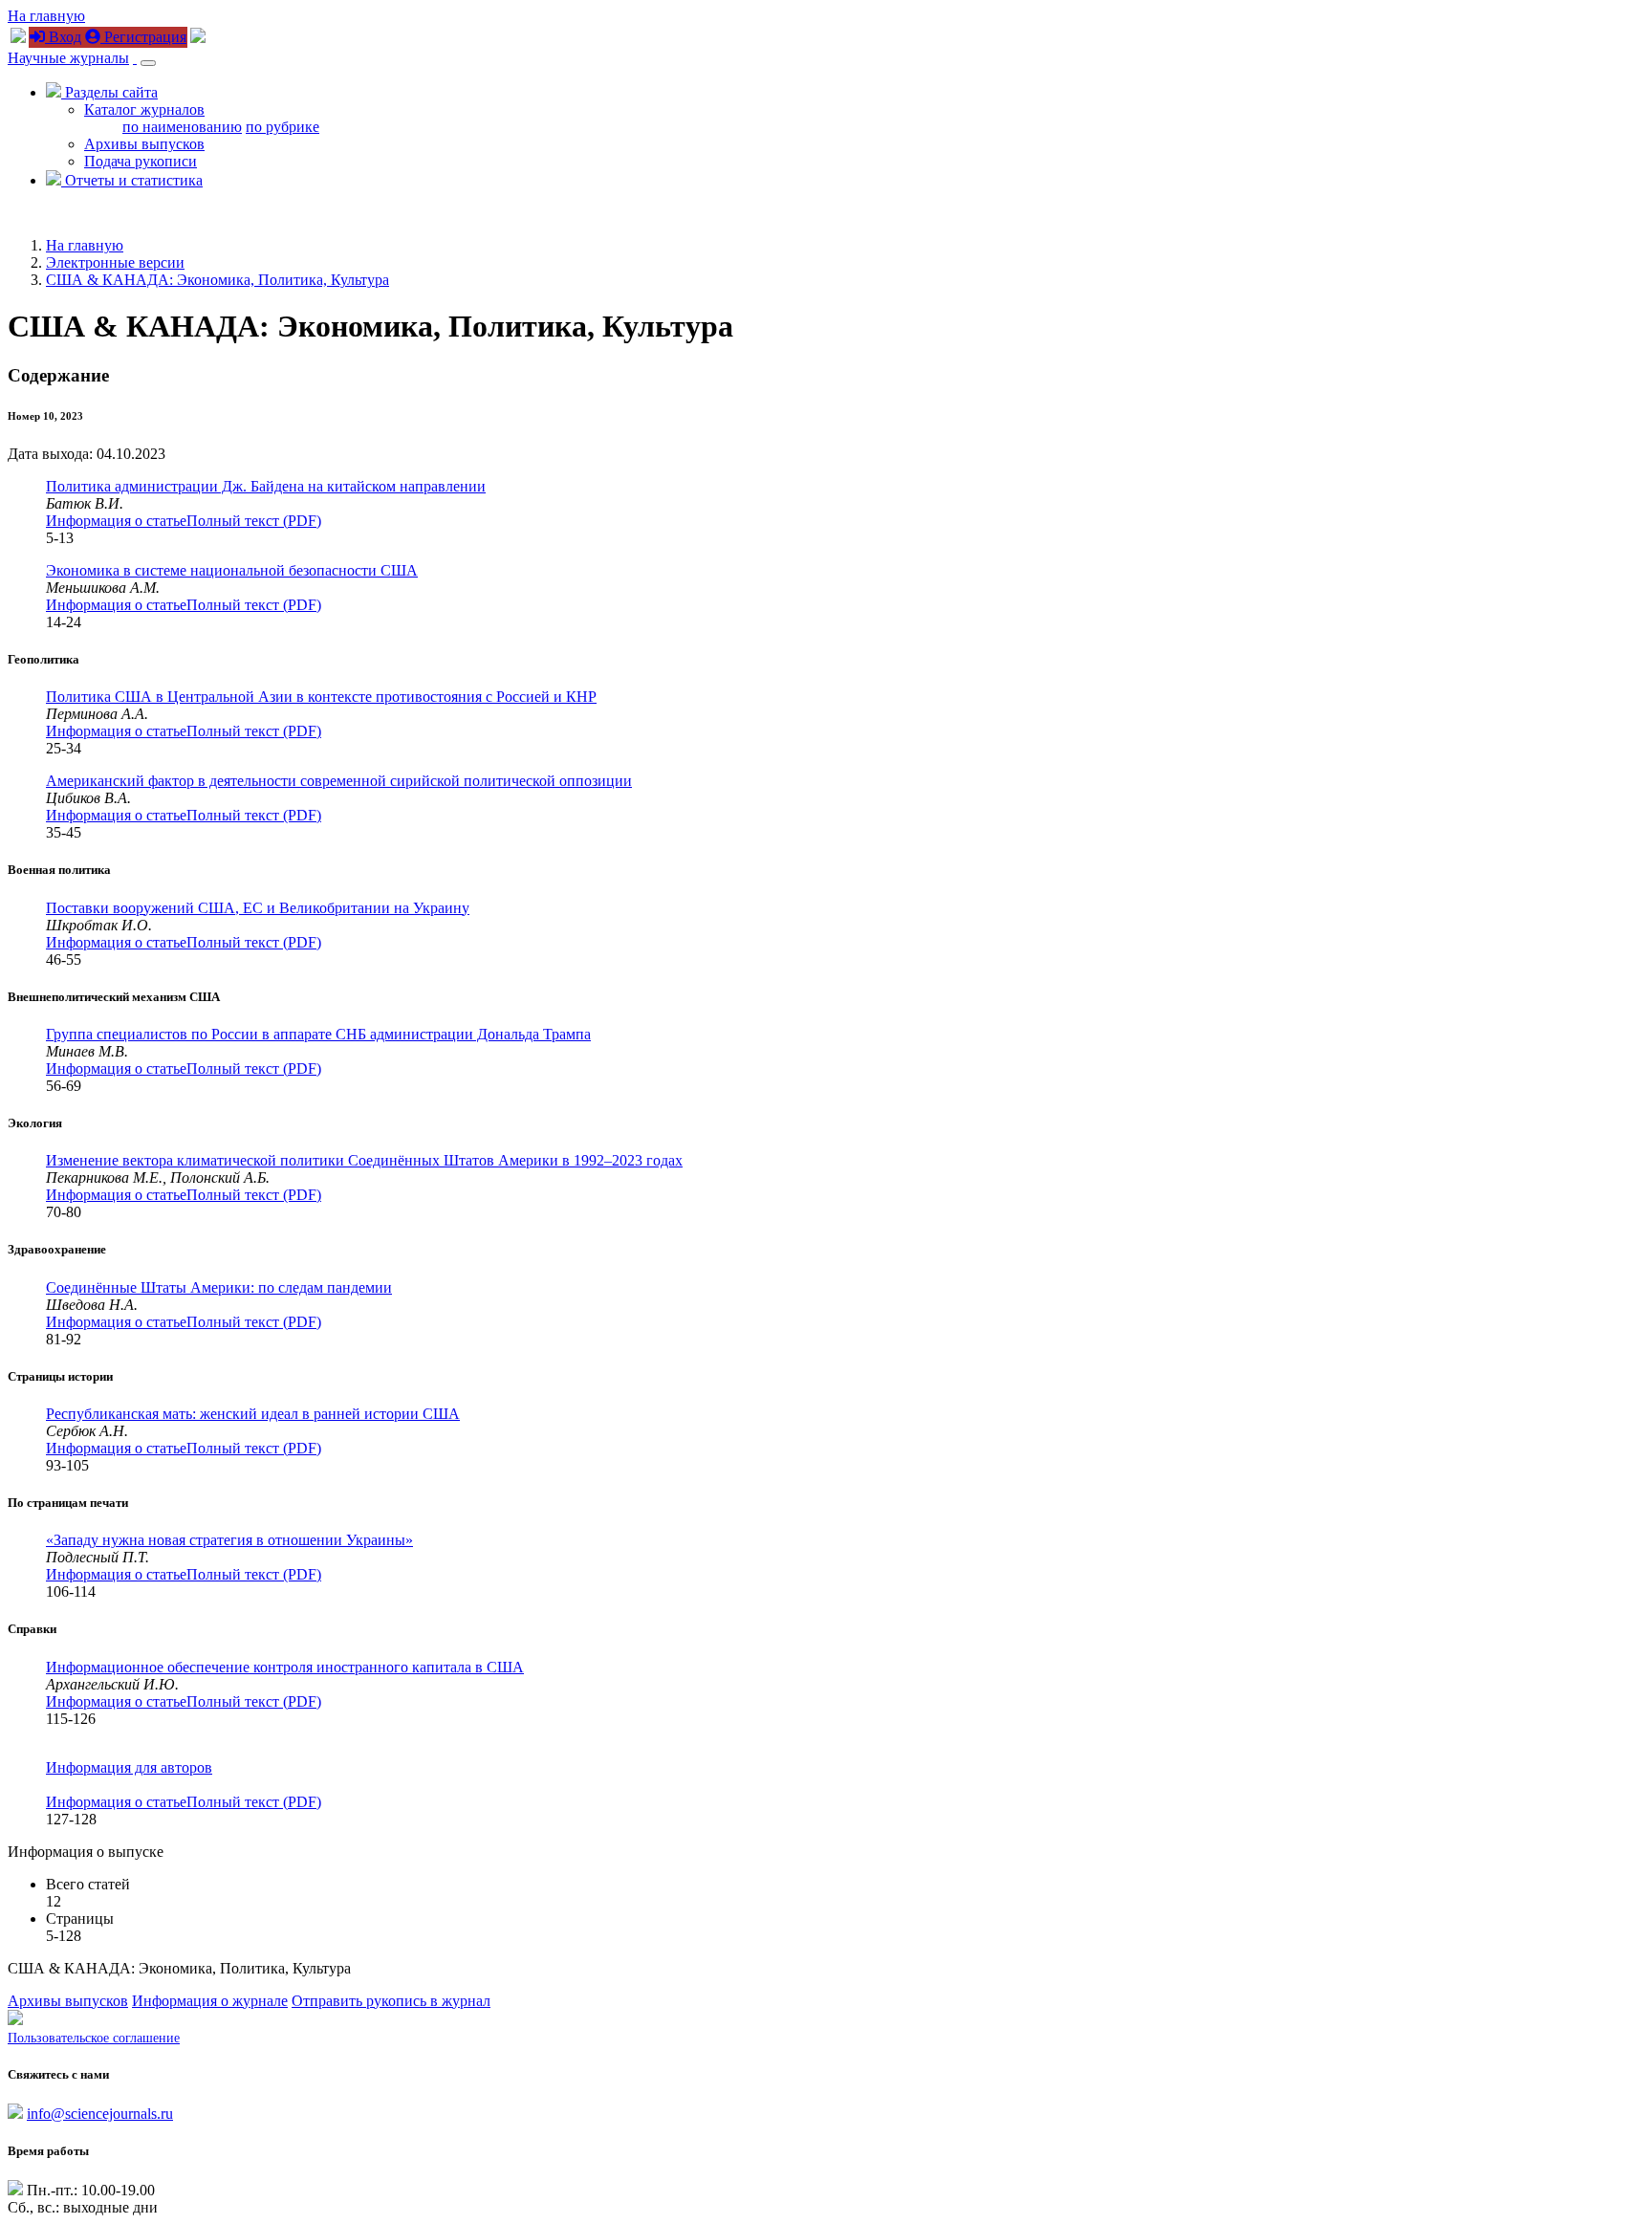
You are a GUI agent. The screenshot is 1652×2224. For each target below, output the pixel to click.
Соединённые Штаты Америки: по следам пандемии (219, 1287)
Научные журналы (68, 58)
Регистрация (143, 37)
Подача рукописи (141, 161)
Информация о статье (116, 521)
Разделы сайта (109, 92)
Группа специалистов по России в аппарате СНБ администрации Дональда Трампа (318, 1034)
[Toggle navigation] (148, 63)
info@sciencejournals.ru (100, 2114)
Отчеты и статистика (132, 180)
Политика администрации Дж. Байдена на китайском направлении (266, 486)
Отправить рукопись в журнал (391, 2001)
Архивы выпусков (144, 144)
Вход (63, 37)
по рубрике (283, 127)
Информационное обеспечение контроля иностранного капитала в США (285, 1667)
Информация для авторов (129, 1767)
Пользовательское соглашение (94, 2038)
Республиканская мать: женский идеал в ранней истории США (253, 1414)
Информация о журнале (210, 2001)
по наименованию (182, 127)
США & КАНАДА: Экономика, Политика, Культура (217, 280)
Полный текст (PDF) (254, 521)
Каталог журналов (144, 109)
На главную (46, 16)
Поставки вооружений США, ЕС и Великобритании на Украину (258, 908)
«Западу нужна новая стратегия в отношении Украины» (229, 1540)
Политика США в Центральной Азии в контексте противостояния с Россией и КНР (321, 697)
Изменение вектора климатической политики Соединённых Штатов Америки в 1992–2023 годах (364, 1160)
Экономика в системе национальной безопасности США (232, 570)
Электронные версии (115, 262)
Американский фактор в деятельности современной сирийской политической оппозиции (339, 781)
